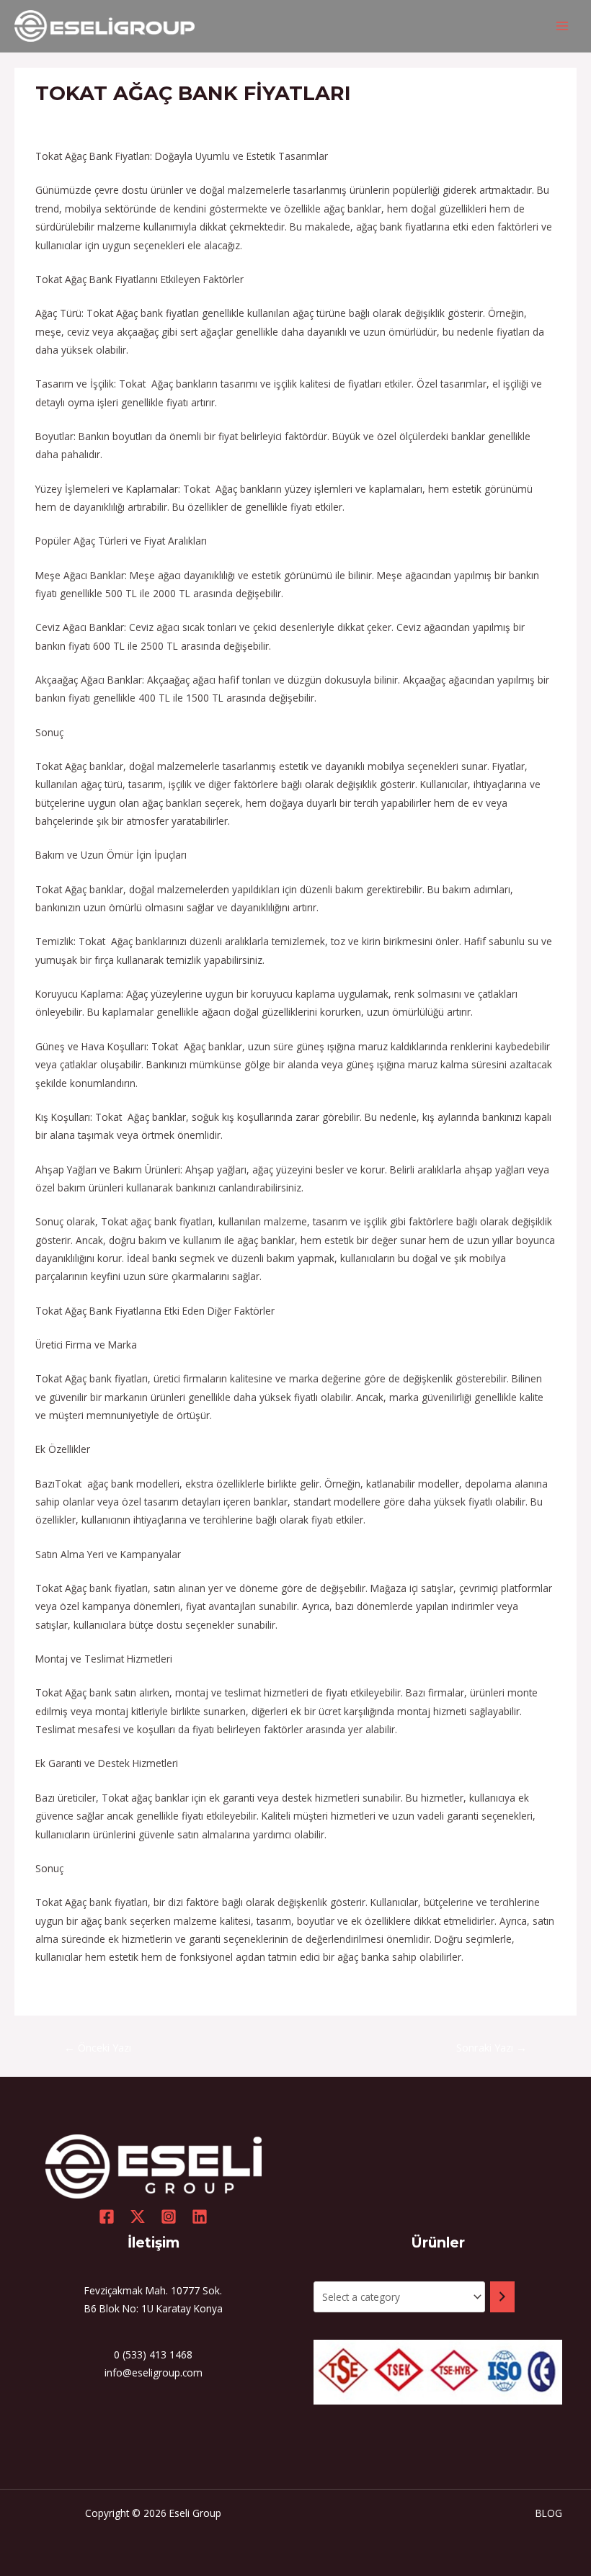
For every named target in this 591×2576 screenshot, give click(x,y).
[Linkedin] (200, 2217)
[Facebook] (107, 2217)
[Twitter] (138, 2217)
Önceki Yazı (98, 2047)
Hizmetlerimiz (73, 120)
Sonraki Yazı (492, 2047)
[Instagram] (169, 2217)
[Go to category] (502, 2297)
